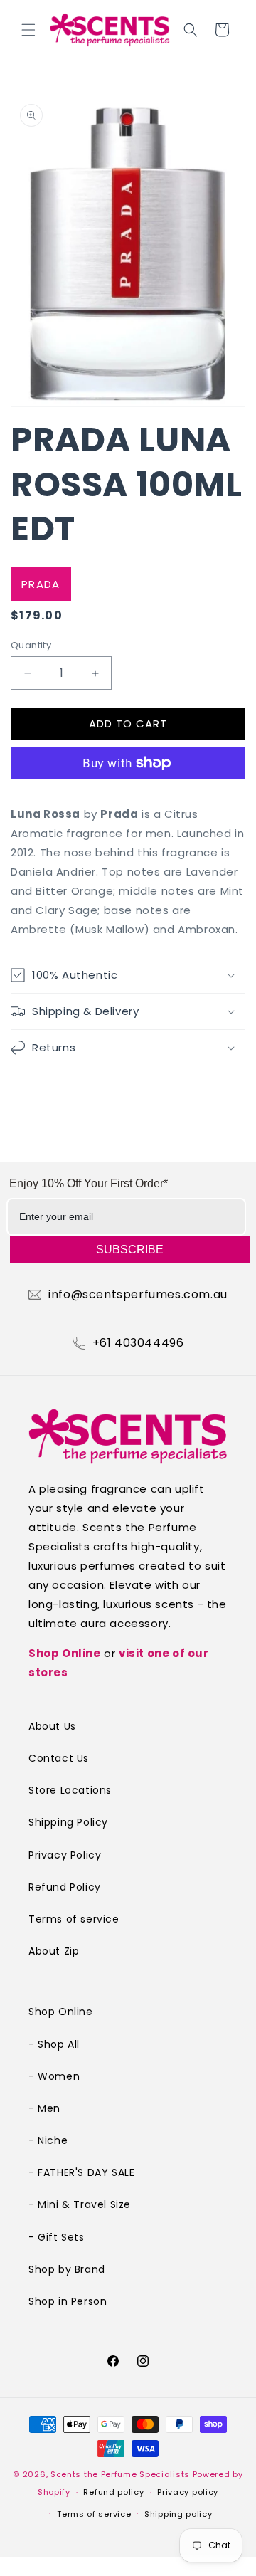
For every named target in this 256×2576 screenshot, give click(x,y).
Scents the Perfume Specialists (120, 2474)
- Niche (48, 2140)
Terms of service (74, 1919)
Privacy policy (188, 2492)
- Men (44, 2108)
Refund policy (113, 2492)
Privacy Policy (65, 1855)
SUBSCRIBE (130, 1250)
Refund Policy (65, 1887)
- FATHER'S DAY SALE (81, 2172)
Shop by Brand (67, 2269)
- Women (54, 2076)
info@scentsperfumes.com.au (138, 1295)
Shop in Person (68, 2301)
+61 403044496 (138, 1343)
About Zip (54, 1951)
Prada (41, 584)
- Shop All (54, 2044)
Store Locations (70, 1790)
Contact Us (59, 1758)
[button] (28, 30)
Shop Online (65, 1653)
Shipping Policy (68, 1822)
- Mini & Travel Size (80, 2204)
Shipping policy (178, 2514)
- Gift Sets (57, 2237)
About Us (52, 1726)
